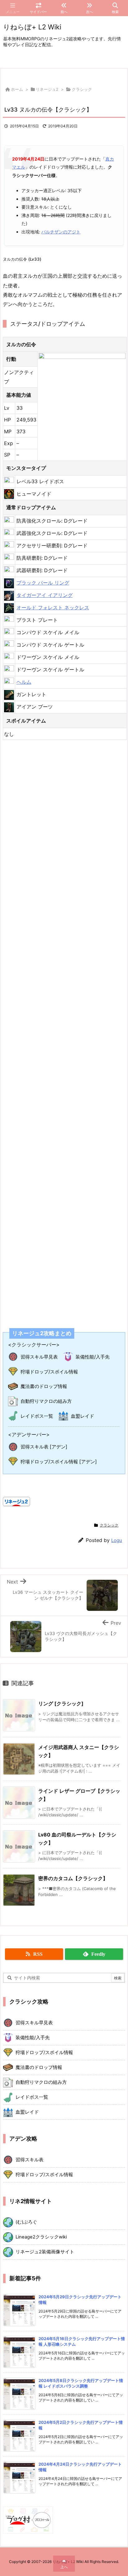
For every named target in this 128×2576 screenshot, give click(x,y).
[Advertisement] (64, 1030)
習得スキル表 (30, 2160)
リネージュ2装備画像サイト (45, 2252)
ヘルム (24, 682)
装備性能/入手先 (93, 1357)
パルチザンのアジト (61, 232)
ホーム (17, 89)
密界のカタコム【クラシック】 (73, 1878)
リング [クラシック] (61, 1703)
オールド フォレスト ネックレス (53, 608)
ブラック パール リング (43, 583)
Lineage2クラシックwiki (41, 2237)
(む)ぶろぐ (26, 2222)
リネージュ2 (47, 89)
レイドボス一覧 (37, 1416)
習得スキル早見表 (39, 1357)
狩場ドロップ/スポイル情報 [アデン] (59, 1462)
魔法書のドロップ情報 (44, 1386)
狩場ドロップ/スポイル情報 (49, 1372)
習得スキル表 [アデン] (44, 1447)
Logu (117, 1540)
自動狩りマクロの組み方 (46, 1401)
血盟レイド (82, 1416)
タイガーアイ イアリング (45, 595)
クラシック (82, 89)
